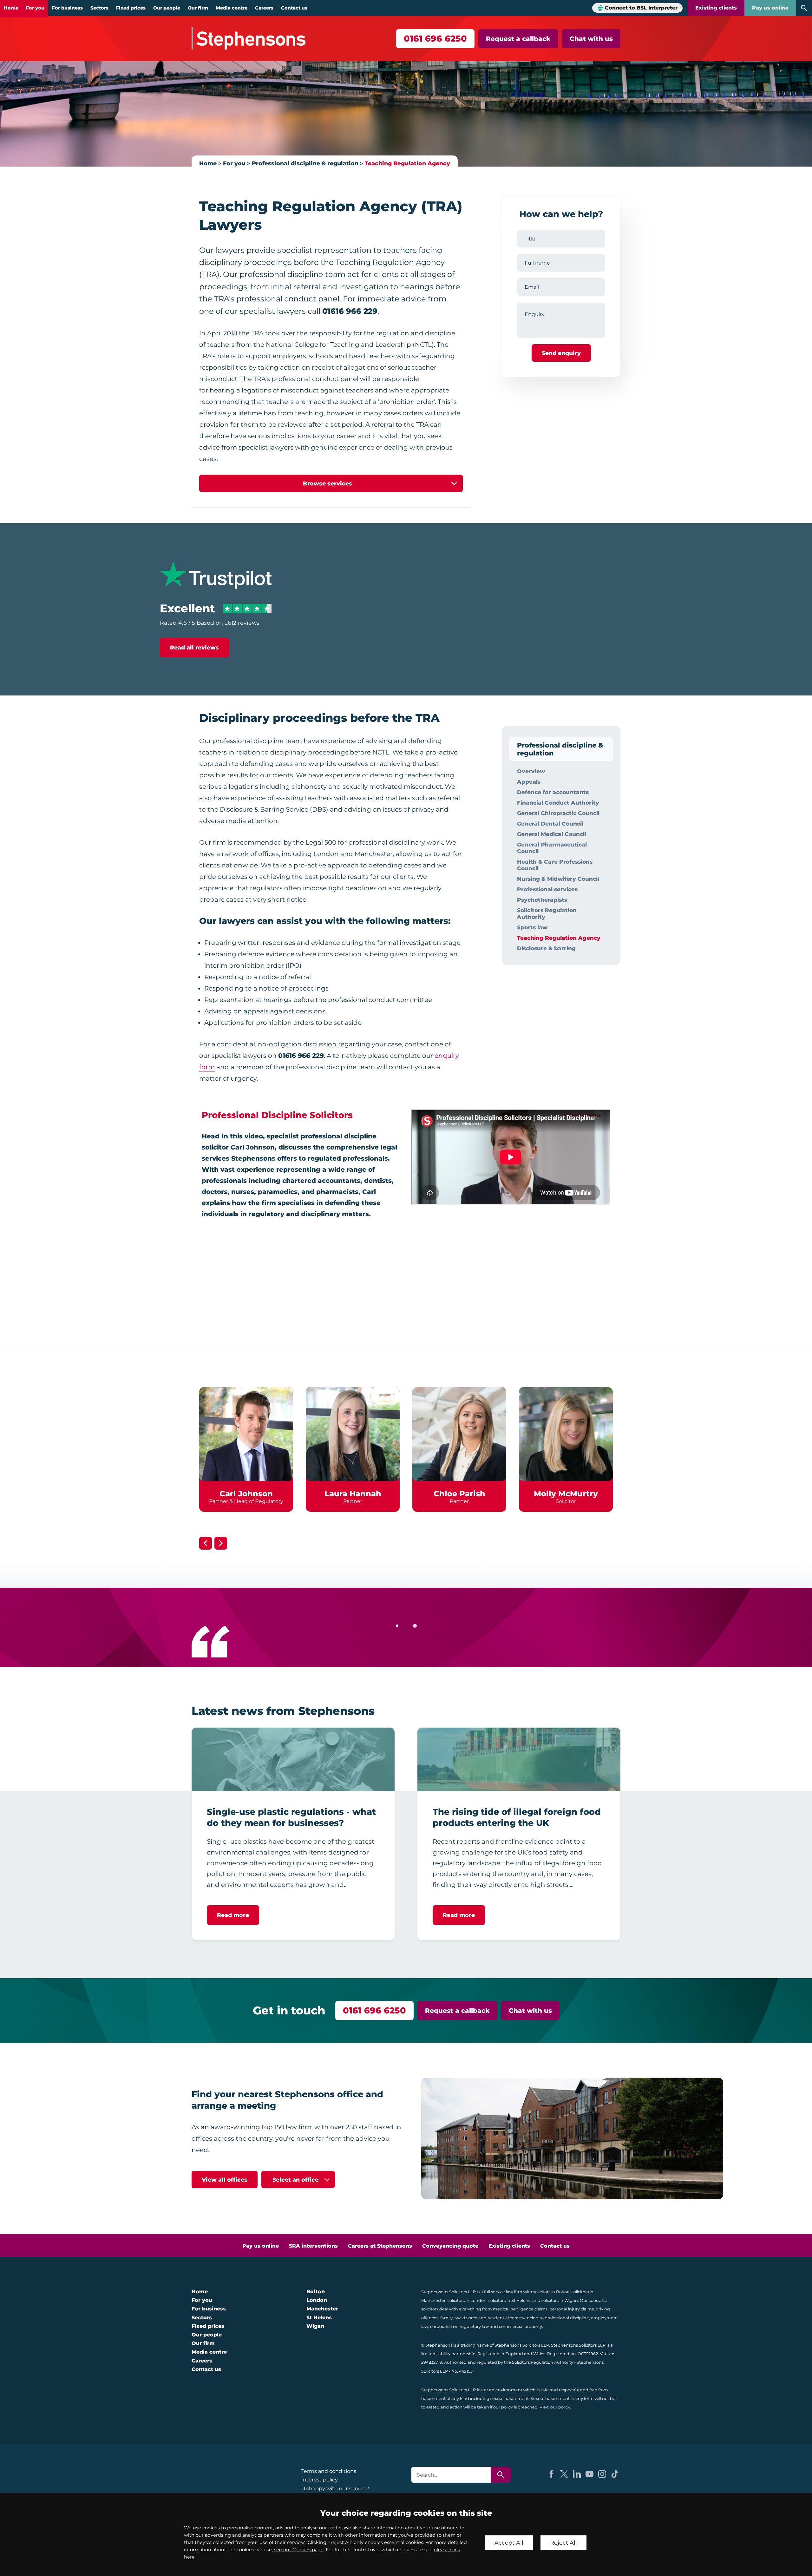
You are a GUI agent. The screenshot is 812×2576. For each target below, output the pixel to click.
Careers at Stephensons (380, 2246)
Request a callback (518, 39)
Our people (167, 8)
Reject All (563, 2543)
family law (450, 2318)
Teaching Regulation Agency (407, 163)
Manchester (322, 2309)
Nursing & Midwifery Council (558, 879)
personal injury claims (572, 2309)
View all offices (225, 2180)
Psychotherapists (542, 900)
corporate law (444, 2326)
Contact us (294, 8)
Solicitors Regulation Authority (547, 913)
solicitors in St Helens (509, 2300)
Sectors (99, 8)
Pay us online (770, 8)
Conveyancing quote (450, 2246)
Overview (531, 771)
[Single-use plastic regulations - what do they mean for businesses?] (293, 1759)
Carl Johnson (246, 1494)
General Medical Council (552, 834)
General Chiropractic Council (558, 813)
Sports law (532, 927)
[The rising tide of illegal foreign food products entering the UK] (519, 1759)
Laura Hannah (353, 1494)
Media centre (232, 8)
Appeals (529, 782)
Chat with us (591, 39)
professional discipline (567, 2318)
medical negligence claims (520, 2309)
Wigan (315, 2326)
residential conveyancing (513, 2318)
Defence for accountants (553, 792)
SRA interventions (313, 2246)
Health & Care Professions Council (555, 865)
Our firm (198, 8)
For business (67, 8)
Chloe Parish (459, 1494)
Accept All (509, 2543)
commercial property (521, 2326)
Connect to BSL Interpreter (641, 8)
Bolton (316, 2292)
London (317, 2300)
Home (11, 8)
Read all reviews (194, 647)
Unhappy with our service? (335, 2489)
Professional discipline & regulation (305, 163)
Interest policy (320, 2480)
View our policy (555, 2407)
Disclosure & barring (546, 948)
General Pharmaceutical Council (552, 848)
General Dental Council (550, 824)
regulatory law (474, 2326)
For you (35, 8)
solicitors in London (467, 2300)
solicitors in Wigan (560, 2300)
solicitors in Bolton (551, 2292)
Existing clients (716, 8)
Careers (264, 8)
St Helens (319, 2318)
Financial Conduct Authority (558, 803)
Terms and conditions (329, 2471)
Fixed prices (131, 8)
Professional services (547, 889)
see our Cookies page (299, 2550)
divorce (470, 2318)
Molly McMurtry (566, 1494)
